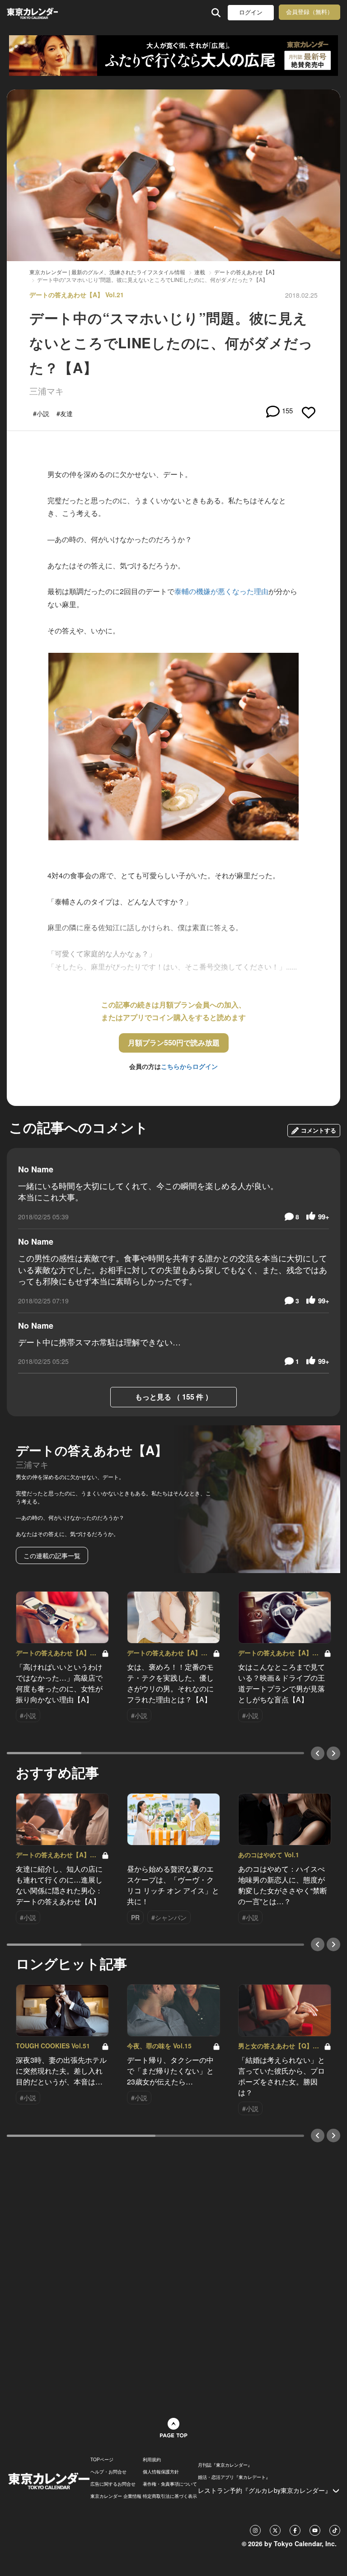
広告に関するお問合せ (113, 2484)
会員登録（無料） (309, 12)
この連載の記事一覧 (52, 1555)
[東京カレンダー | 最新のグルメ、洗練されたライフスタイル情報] (32, 12)
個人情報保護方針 (161, 2472)
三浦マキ (47, 391)
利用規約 (152, 2459)
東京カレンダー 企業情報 (116, 2496)
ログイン (251, 12)
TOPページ (102, 2459)
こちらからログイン (189, 1066)
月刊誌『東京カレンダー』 (225, 2465)
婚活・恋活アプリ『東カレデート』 (234, 2477)
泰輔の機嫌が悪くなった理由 (221, 591)
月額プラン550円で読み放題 (174, 1042)
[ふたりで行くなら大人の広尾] (173, 56)
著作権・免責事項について (170, 2484)
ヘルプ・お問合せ (108, 2472)
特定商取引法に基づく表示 (170, 2496)
